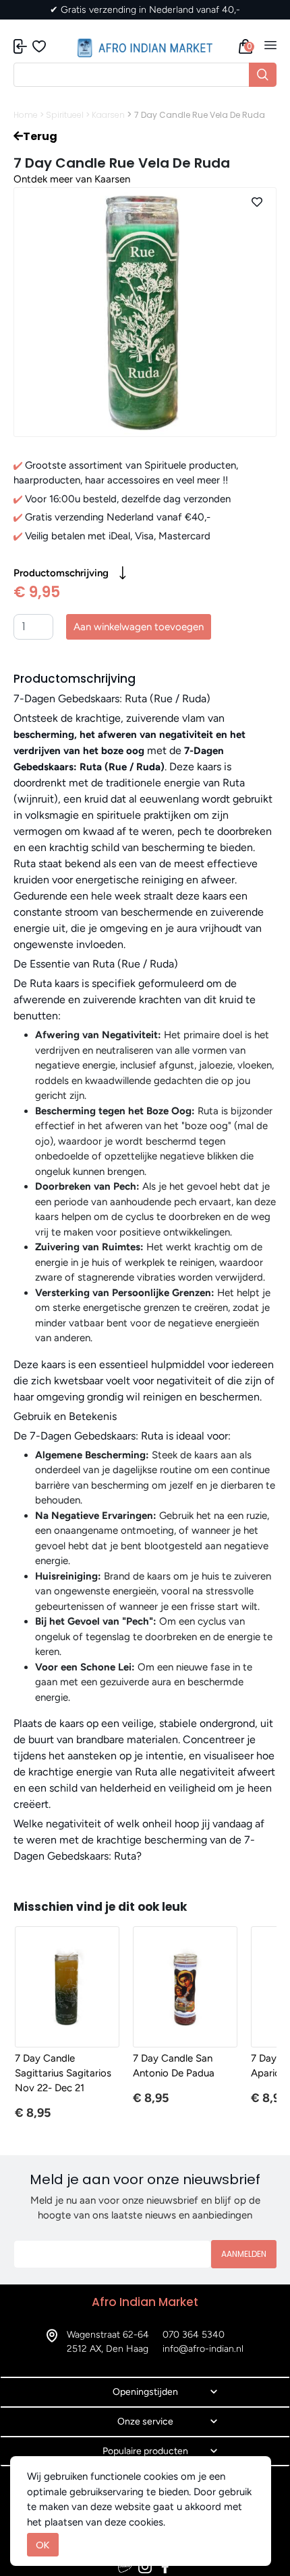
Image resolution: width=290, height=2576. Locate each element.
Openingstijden (145, 2392)
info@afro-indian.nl (203, 2349)
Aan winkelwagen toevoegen (139, 627)
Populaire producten (145, 2451)
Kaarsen (108, 115)
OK (43, 2545)
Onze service (145, 2421)
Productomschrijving (61, 573)
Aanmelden (244, 2254)
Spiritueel (65, 115)
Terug (40, 136)
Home (26, 115)
